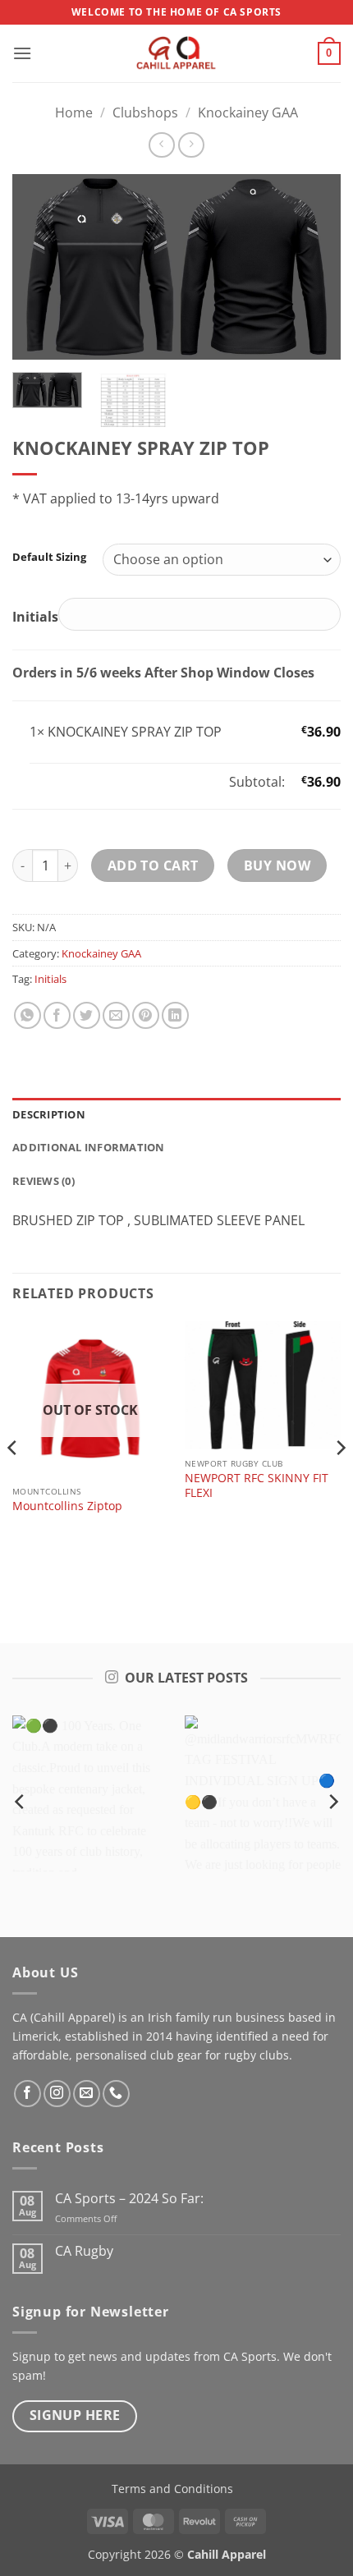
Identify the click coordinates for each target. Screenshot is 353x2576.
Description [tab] (49, 1114)
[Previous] (39, 266)
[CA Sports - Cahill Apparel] (176, 53)
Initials (50, 979)
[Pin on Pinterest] (146, 1015)
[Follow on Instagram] (57, 2094)
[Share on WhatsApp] (28, 1015)
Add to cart (153, 866)
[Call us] (116, 2094)
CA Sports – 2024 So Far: (129, 2199)
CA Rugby (84, 2251)
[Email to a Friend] (116, 1015)
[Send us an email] (87, 2094)
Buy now (277, 866)
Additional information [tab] (89, 1147)
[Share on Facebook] (57, 1015)
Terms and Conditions (172, 2489)
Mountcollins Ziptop (67, 1506)
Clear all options (80, 782)
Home (74, 112)
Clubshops (145, 112)
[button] (22, 53)
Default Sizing (49, 558)
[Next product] (161, 145)
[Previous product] (191, 145)
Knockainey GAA (248, 112)
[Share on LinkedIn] (175, 1015)
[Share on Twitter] (87, 1015)
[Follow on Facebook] (28, 2094)
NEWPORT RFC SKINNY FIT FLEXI (257, 1485)
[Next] (314, 266)
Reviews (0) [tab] (44, 1181)
